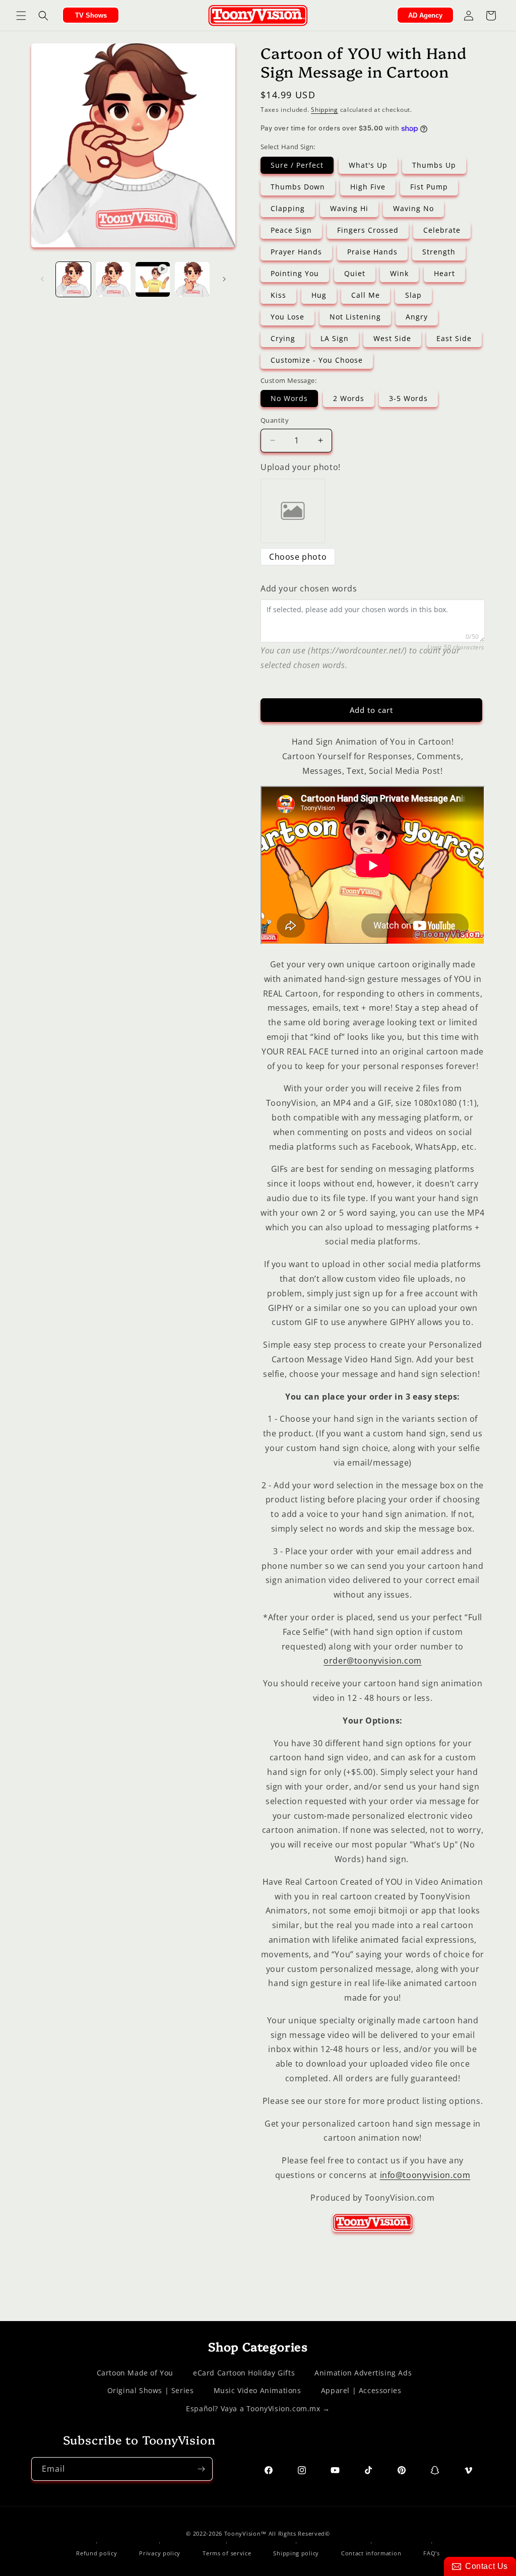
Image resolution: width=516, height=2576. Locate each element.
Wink (399, 273)
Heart (444, 273)
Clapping (288, 208)
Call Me (366, 295)
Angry (417, 317)
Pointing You (295, 273)
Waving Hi (349, 208)
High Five (368, 187)
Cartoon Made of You (135, 2373)
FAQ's (432, 2553)
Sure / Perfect (297, 165)
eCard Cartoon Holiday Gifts (244, 2373)
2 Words (349, 398)
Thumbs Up (434, 165)
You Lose (287, 317)
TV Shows (91, 15)
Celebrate (442, 230)
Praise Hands (372, 252)
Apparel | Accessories (361, 2390)
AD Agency (425, 15)
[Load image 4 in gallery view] (192, 279)
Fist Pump (429, 187)
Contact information (371, 2553)
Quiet (355, 273)
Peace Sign (291, 230)
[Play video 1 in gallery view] (153, 279)
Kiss (278, 295)
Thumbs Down (298, 187)
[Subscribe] (201, 2469)
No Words (289, 398)
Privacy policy (160, 2553)
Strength (439, 252)
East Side (454, 338)
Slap (413, 295)
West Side (392, 338)
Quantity (275, 420)
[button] (21, 16)
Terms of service (227, 2553)
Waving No (413, 208)
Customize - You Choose (317, 360)
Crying (283, 338)
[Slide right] (224, 279)
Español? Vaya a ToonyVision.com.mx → (258, 2408)
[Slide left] (42, 279)
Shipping (325, 110)
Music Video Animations (257, 2390)
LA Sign (335, 338)
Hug (319, 295)
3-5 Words (408, 398)
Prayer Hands (296, 252)
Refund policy (96, 2553)
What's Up (368, 165)
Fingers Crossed (368, 230)
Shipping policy (296, 2553)
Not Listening (355, 317)
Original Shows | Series (151, 2390)
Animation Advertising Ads (363, 2373)
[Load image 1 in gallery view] (73, 279)
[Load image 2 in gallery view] (113, 279)
